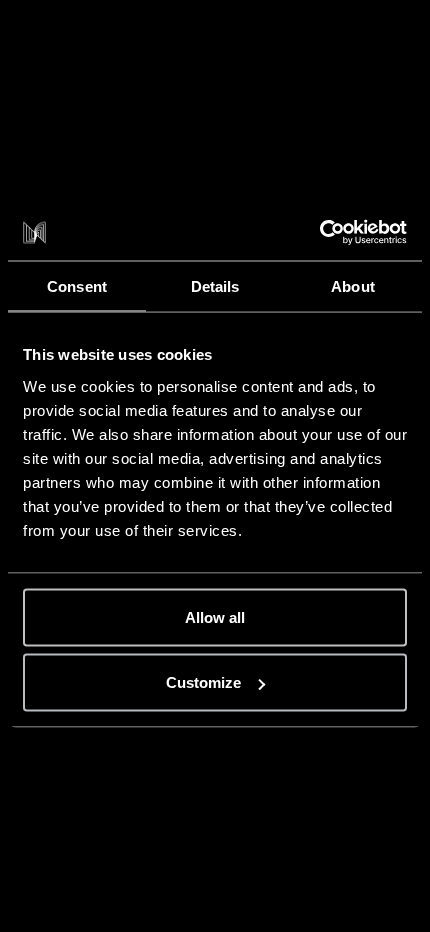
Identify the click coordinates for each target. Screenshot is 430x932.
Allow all (215, 616)
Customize (203, 682)
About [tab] (353, 285)
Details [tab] (215, 285)
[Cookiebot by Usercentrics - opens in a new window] (319, 233)
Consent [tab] (77, 285)
